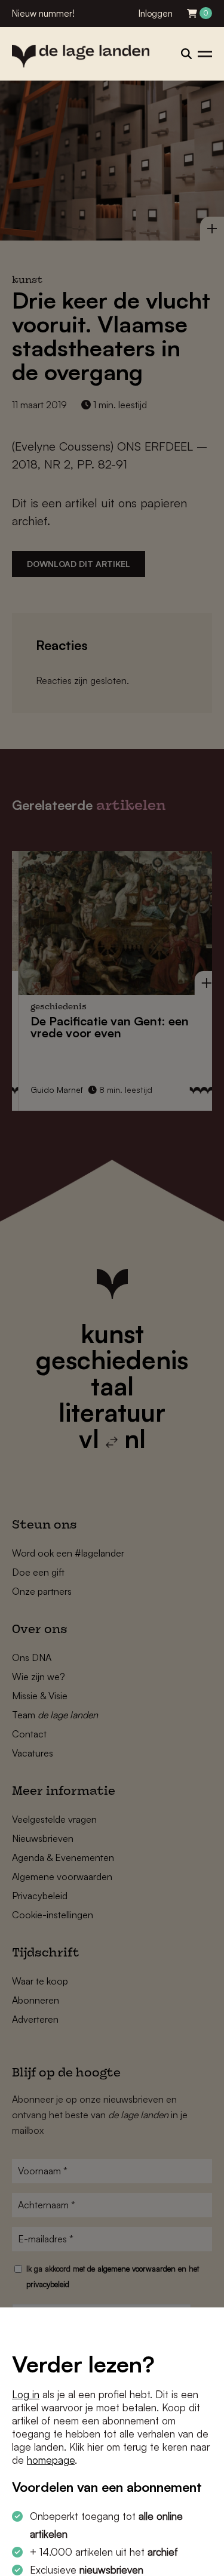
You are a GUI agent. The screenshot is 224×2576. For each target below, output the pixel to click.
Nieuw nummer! (43, 13)
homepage (51, 2460)
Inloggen (156, 13)
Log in (26, 2394)
